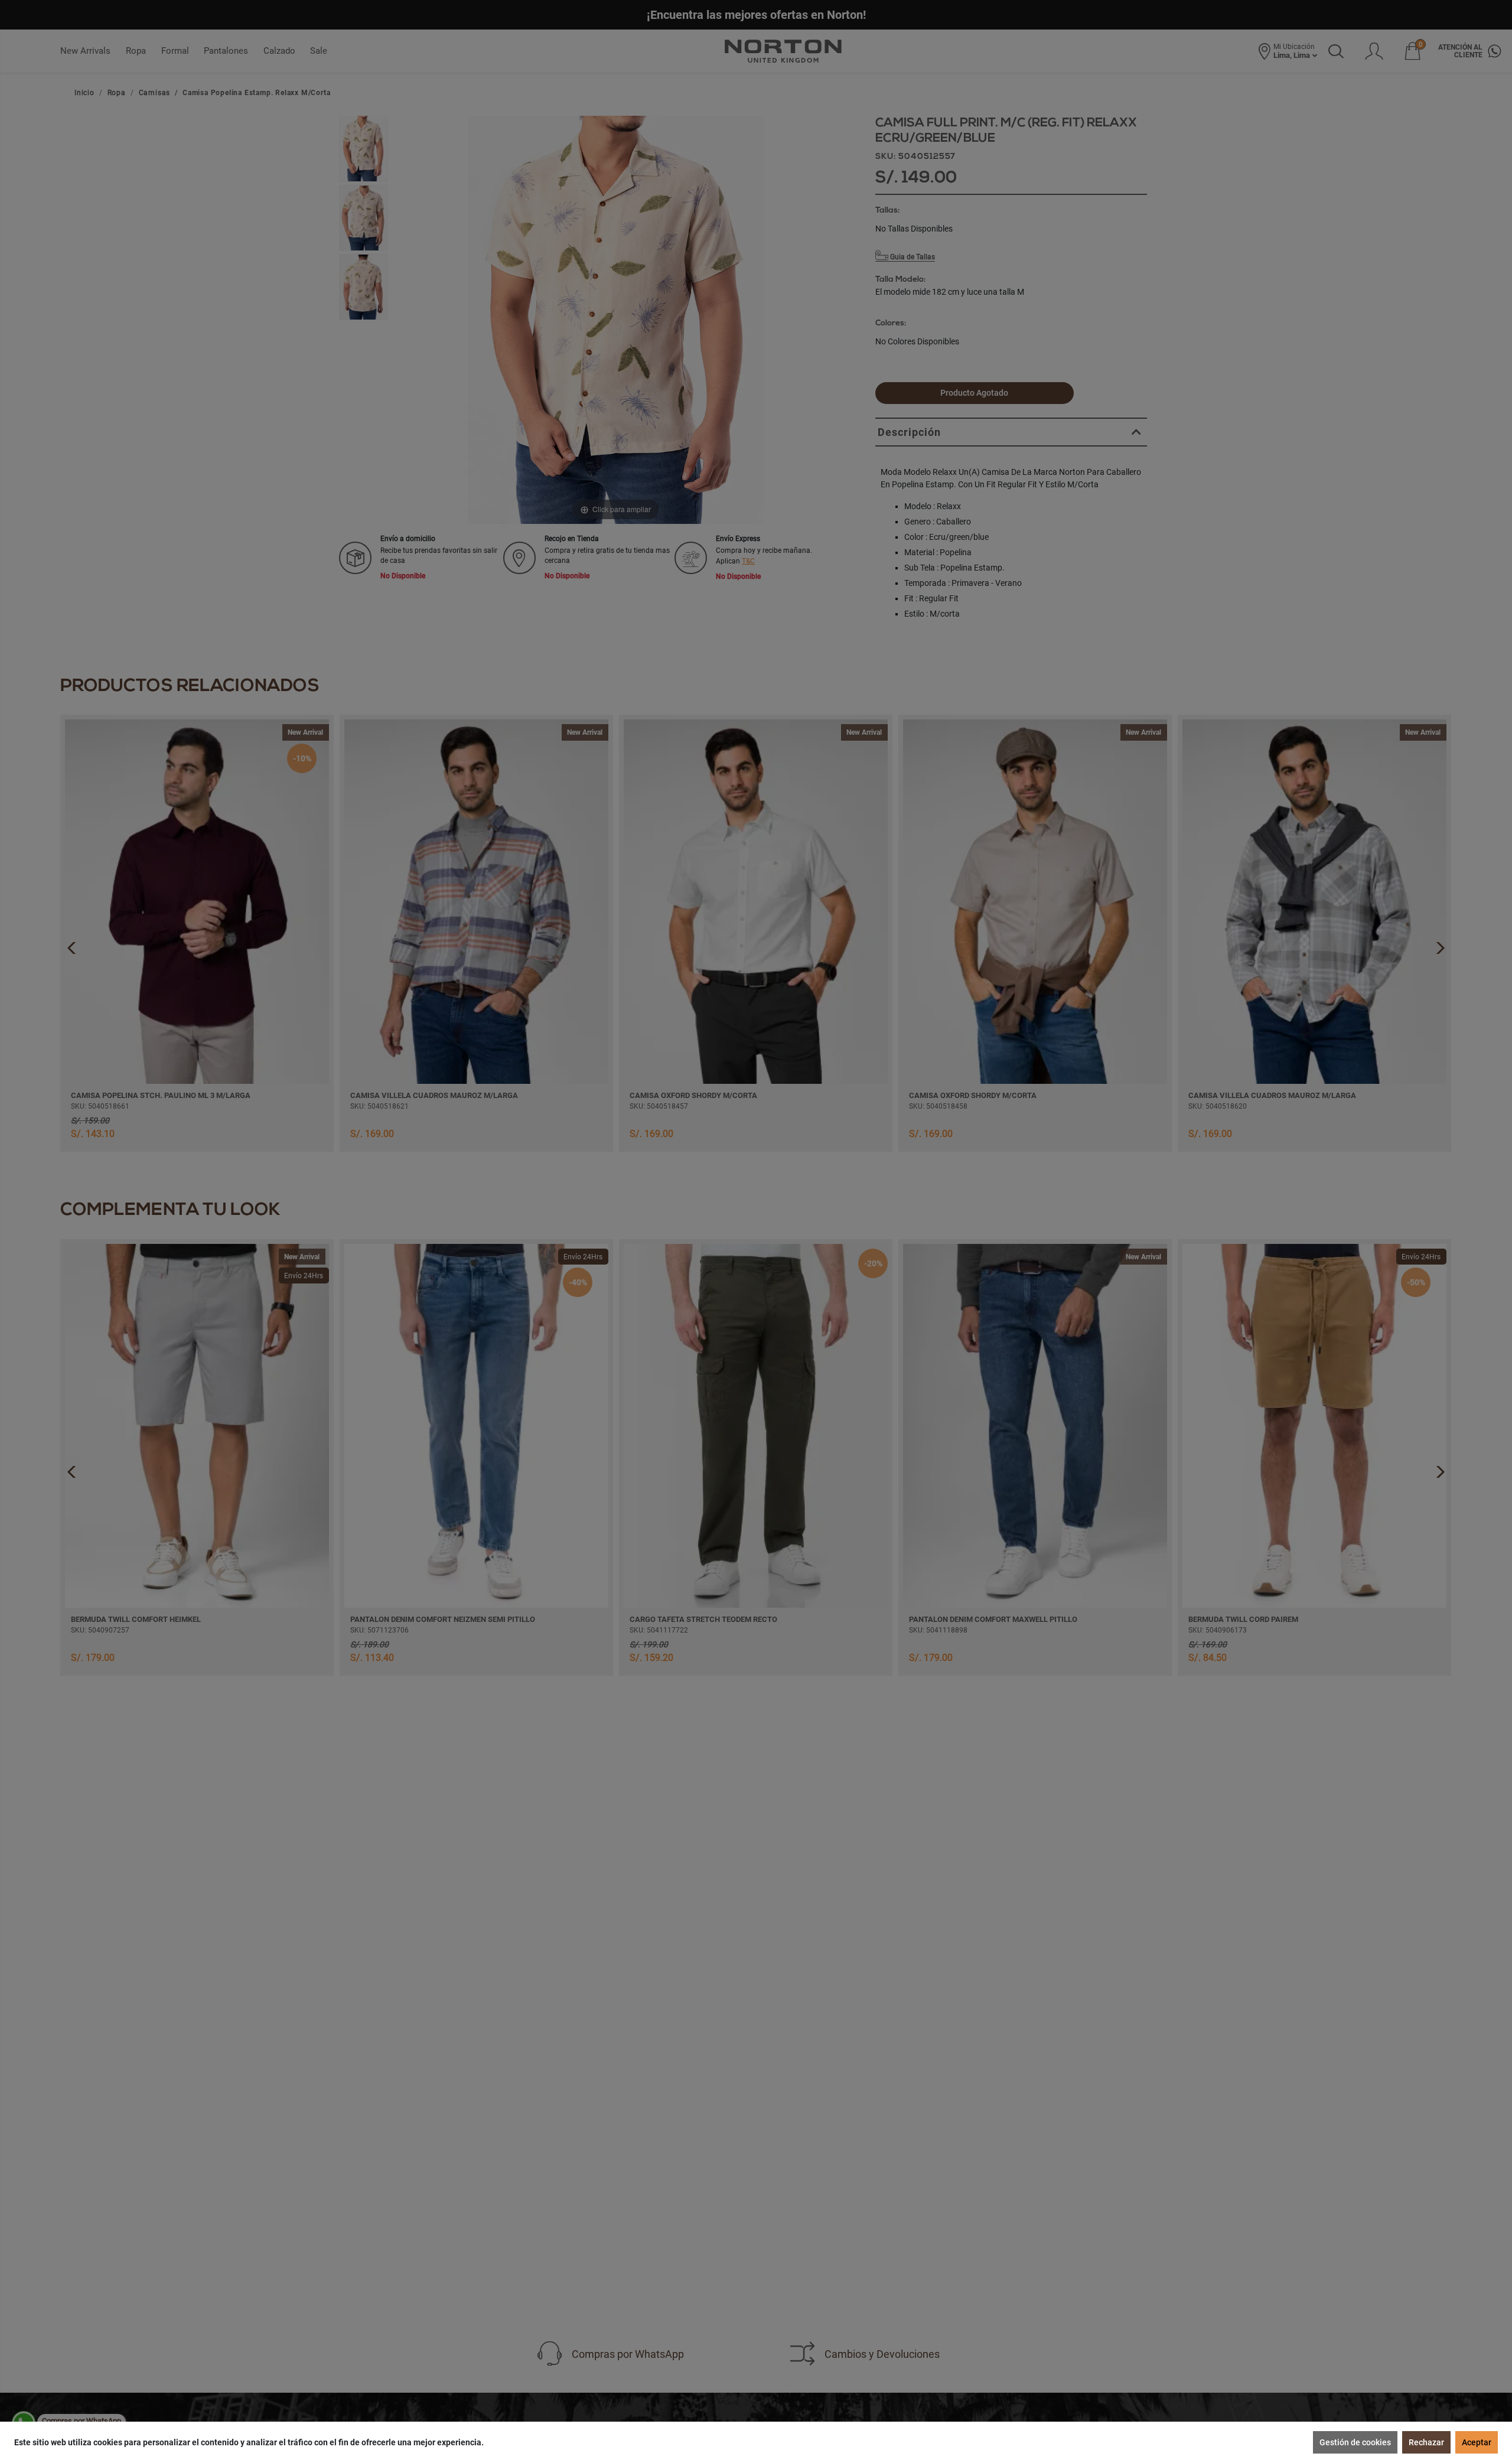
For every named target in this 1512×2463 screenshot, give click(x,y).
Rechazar (1426, 2442)
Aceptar (1477, 2442)
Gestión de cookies (1355, 2442)
